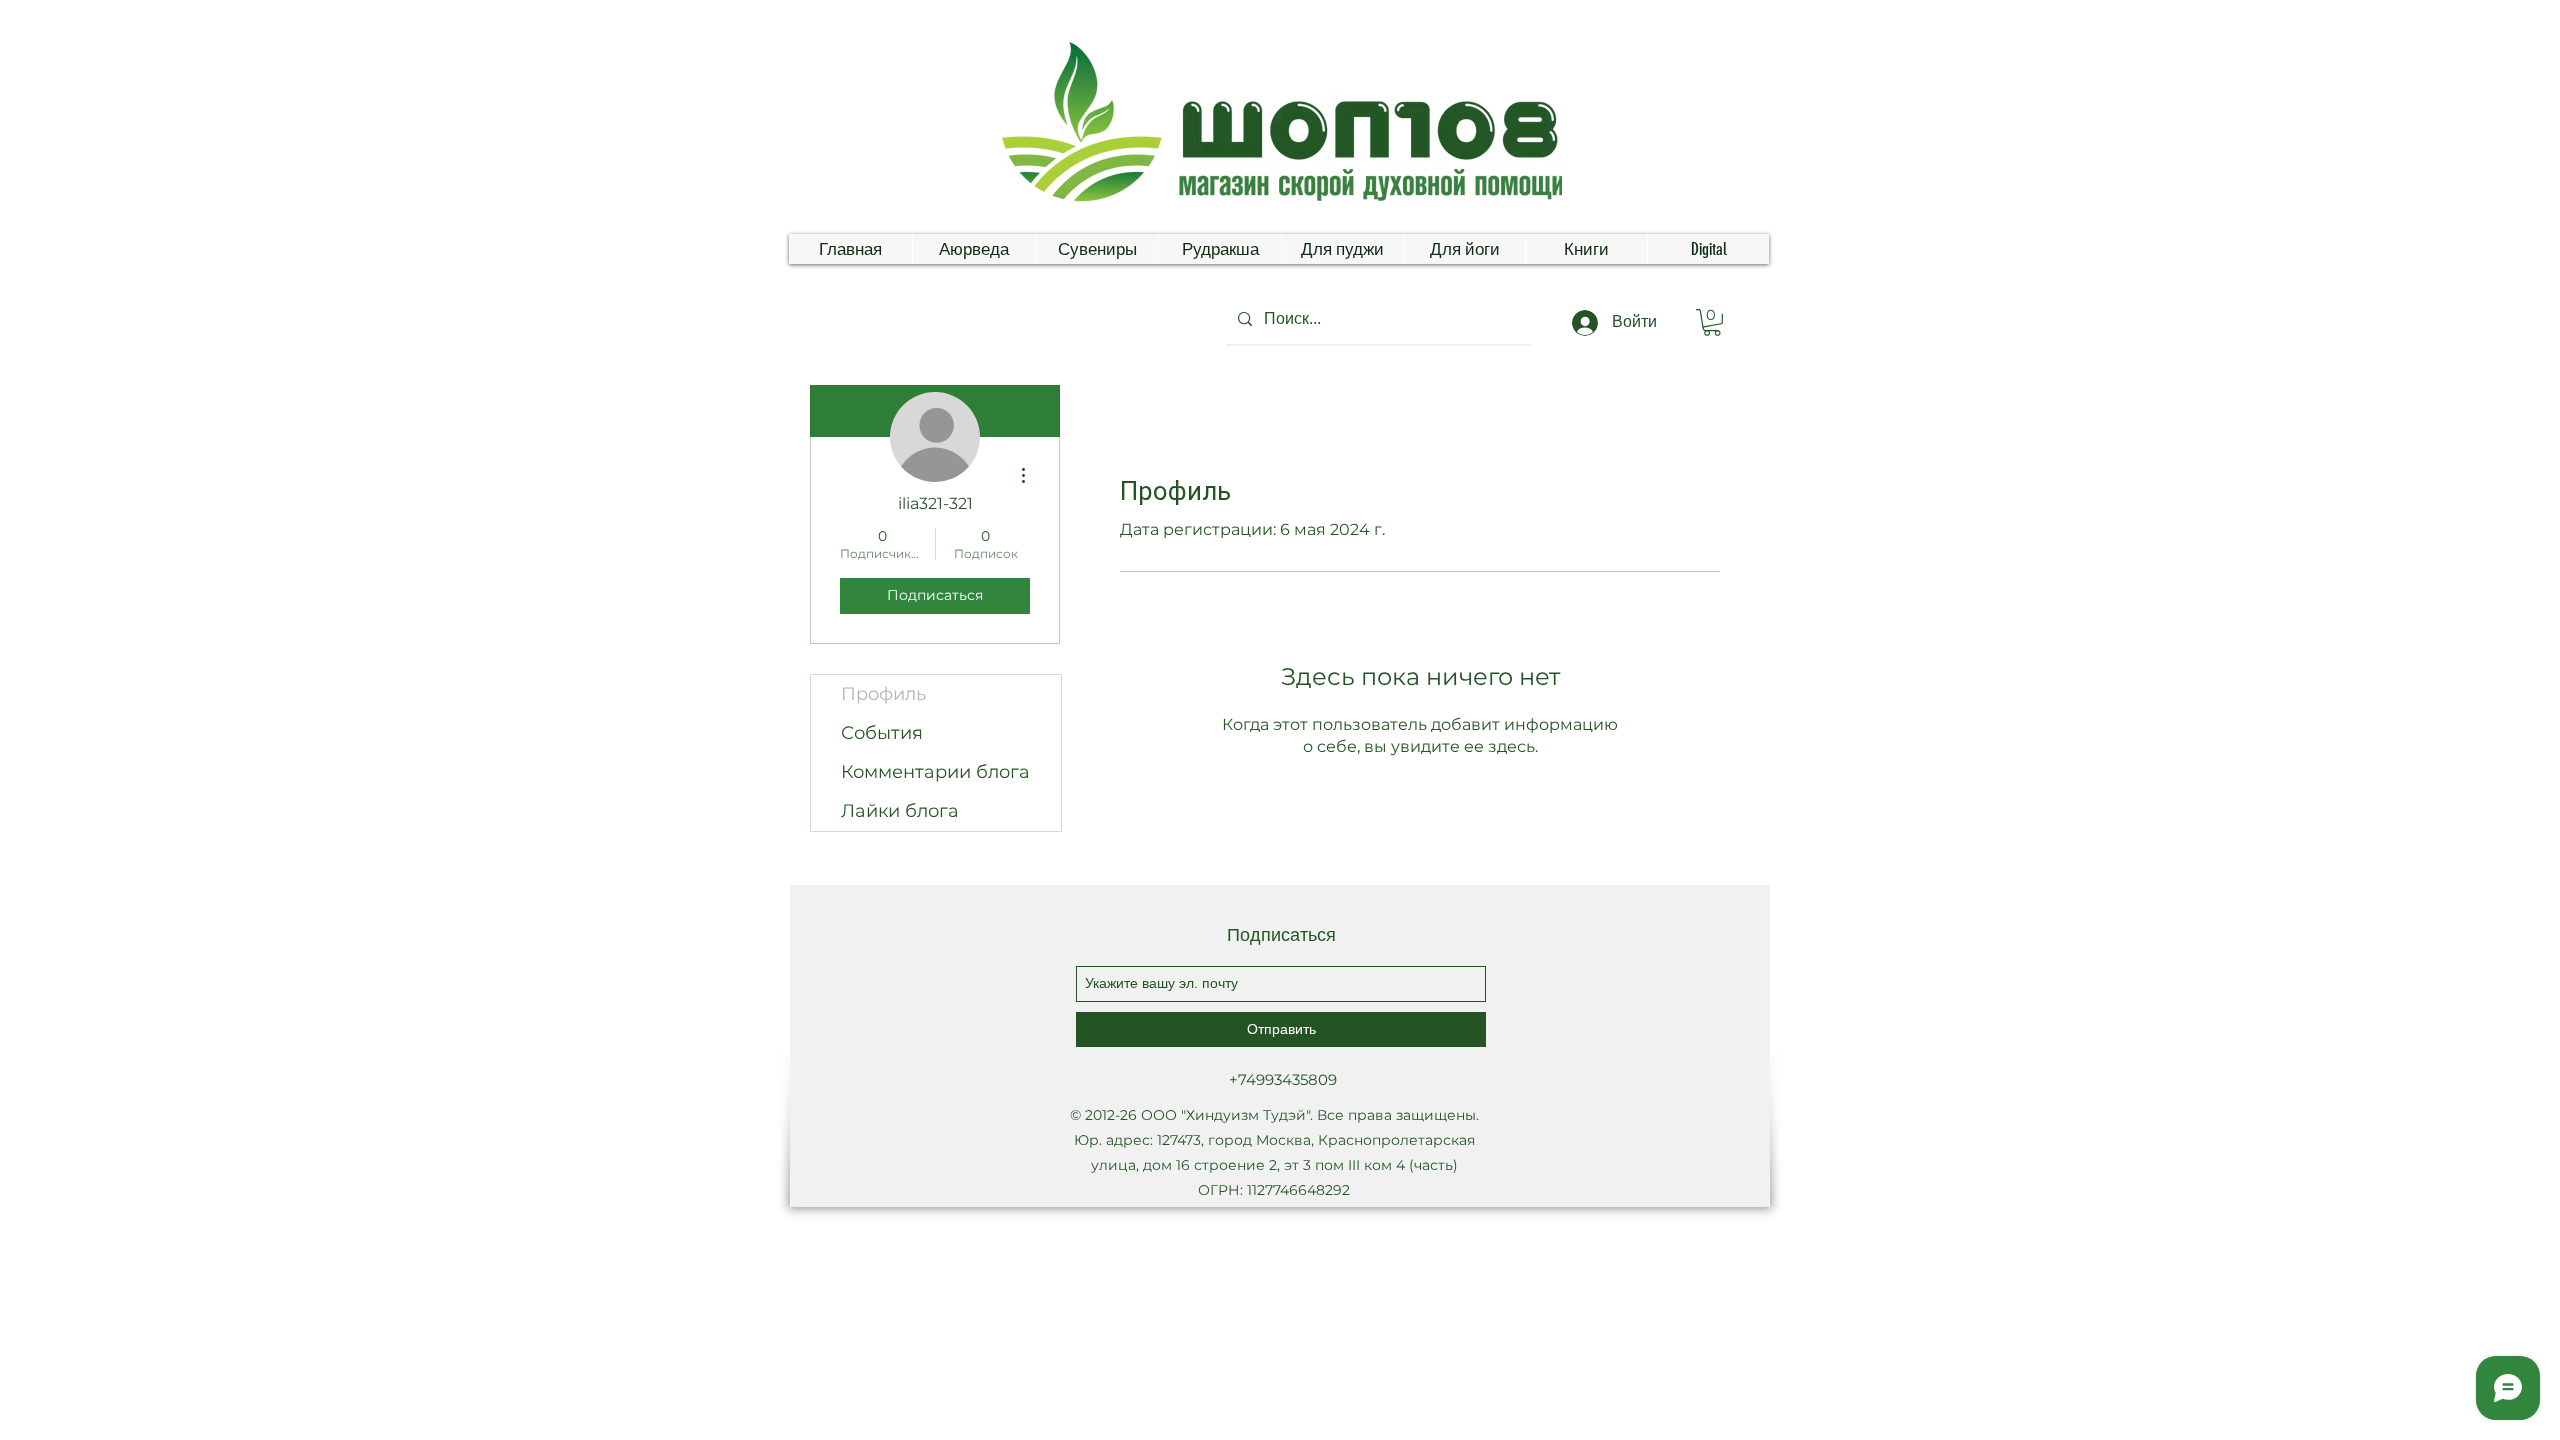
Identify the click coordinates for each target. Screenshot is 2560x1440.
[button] (1712, 322)
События (882, 733)
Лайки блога (900, 811)
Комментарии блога (935, 772)
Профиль (883, 694)
